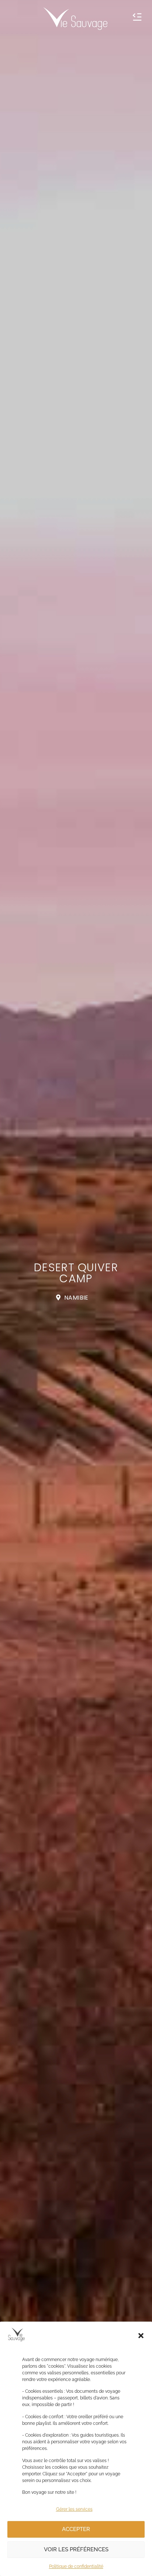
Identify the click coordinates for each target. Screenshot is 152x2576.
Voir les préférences (76, 2549)
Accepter (76, 2529)
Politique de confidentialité (76, 2566)
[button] (141, 2336)
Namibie (76, 1298)
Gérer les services (74, 2509)
